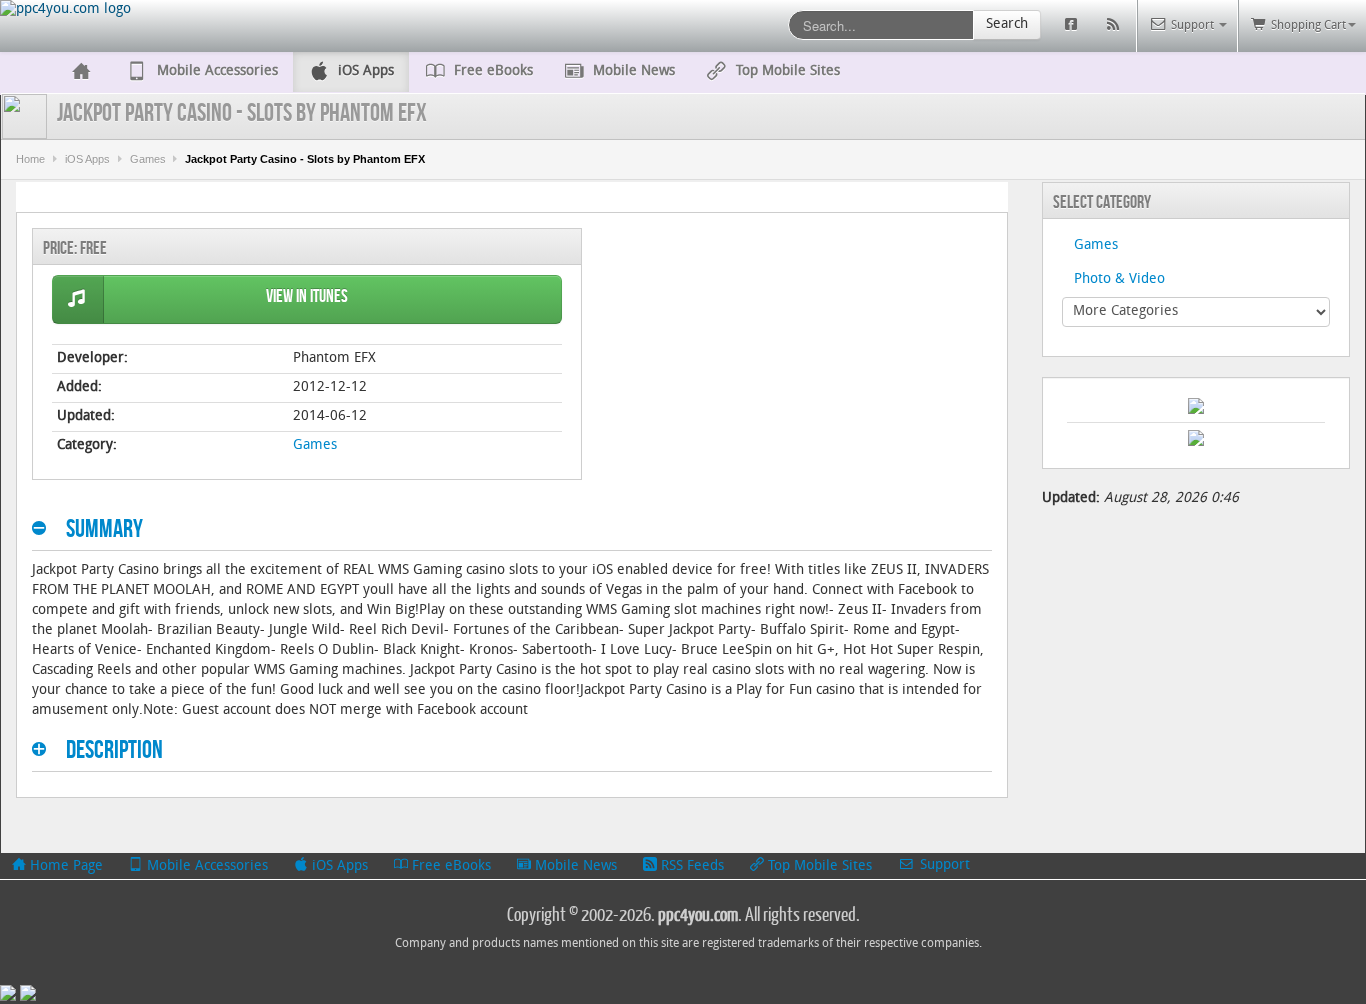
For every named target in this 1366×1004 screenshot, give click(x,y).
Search (1007, 24)
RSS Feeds (690, 866)
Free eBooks (449, 866)
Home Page (64, 866)
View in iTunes (307, 296)
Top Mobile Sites (818, 866)
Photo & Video (1119, 279)
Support (943, 865)
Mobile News (574, 866)
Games (148, 159)
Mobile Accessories (205, 866)
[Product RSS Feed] (1115, 25)
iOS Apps (87, 159)
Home (30, 159)
